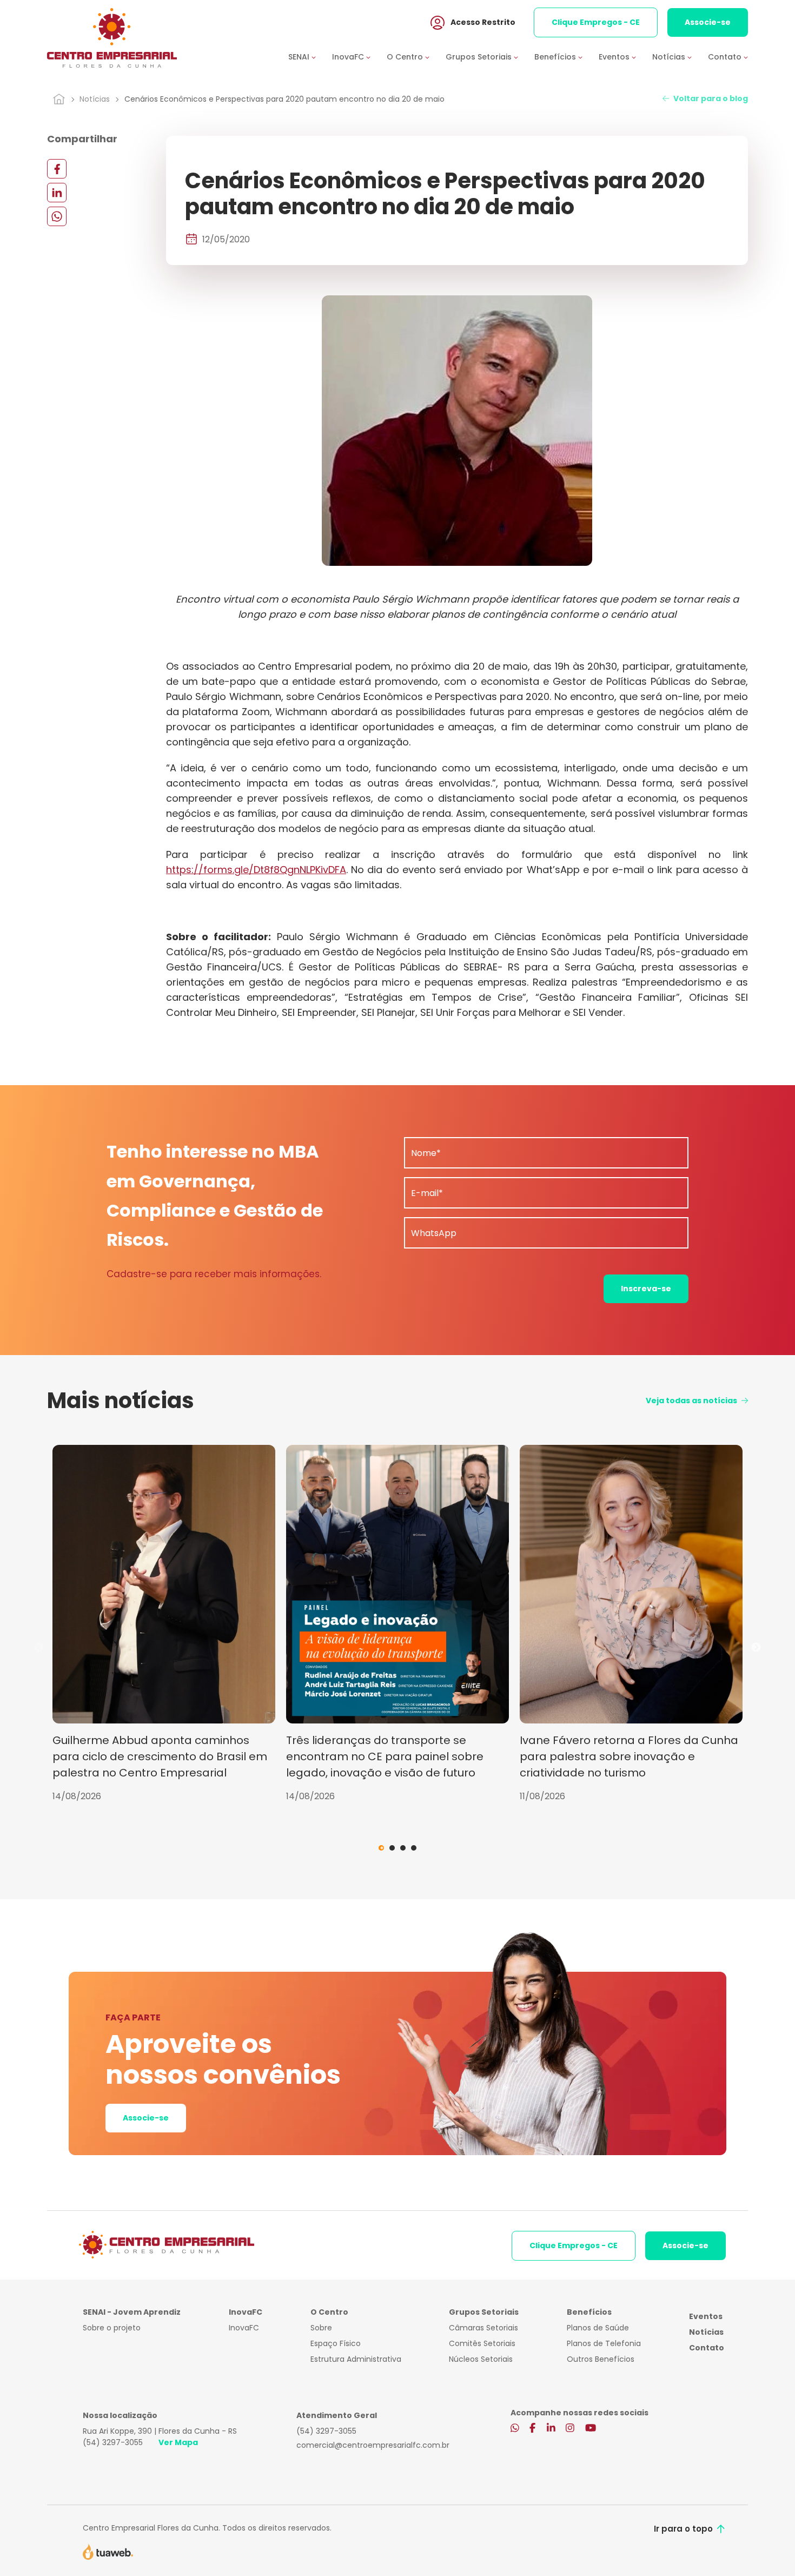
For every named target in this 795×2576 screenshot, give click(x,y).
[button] (310, 57)
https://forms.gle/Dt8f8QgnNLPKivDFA (256, 870)
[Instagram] (570, 2429)
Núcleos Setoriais (481, 2359)
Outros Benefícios (601, 2359)
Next (756, 1648)
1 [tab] (381, 1848)
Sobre (321, 2328)
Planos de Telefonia (604, 2343)
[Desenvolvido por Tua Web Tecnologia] (108, 2551)
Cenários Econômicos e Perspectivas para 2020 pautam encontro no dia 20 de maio (284, 99)
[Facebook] (57, 169)
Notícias (95, 99)
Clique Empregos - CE (596, 22)
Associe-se (708, 22)
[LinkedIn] (57, 192)
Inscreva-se (646, 1289)
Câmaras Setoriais (483, 2328)
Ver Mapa (178, 2442)
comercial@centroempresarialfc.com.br (373, 2445)
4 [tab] (414, 1848)
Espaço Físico (336, 2343)
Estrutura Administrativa (356, 2359)
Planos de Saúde (598, 2328)
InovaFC (244, 2328)
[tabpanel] (164, 1624)
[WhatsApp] (57, 216)
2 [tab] (392, 1848)
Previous (39, 1648)
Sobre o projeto (112, 2328)
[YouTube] (591, 2429)
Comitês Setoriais (482, 2343)
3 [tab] (403, 1848)
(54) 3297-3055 (113, 2442)
